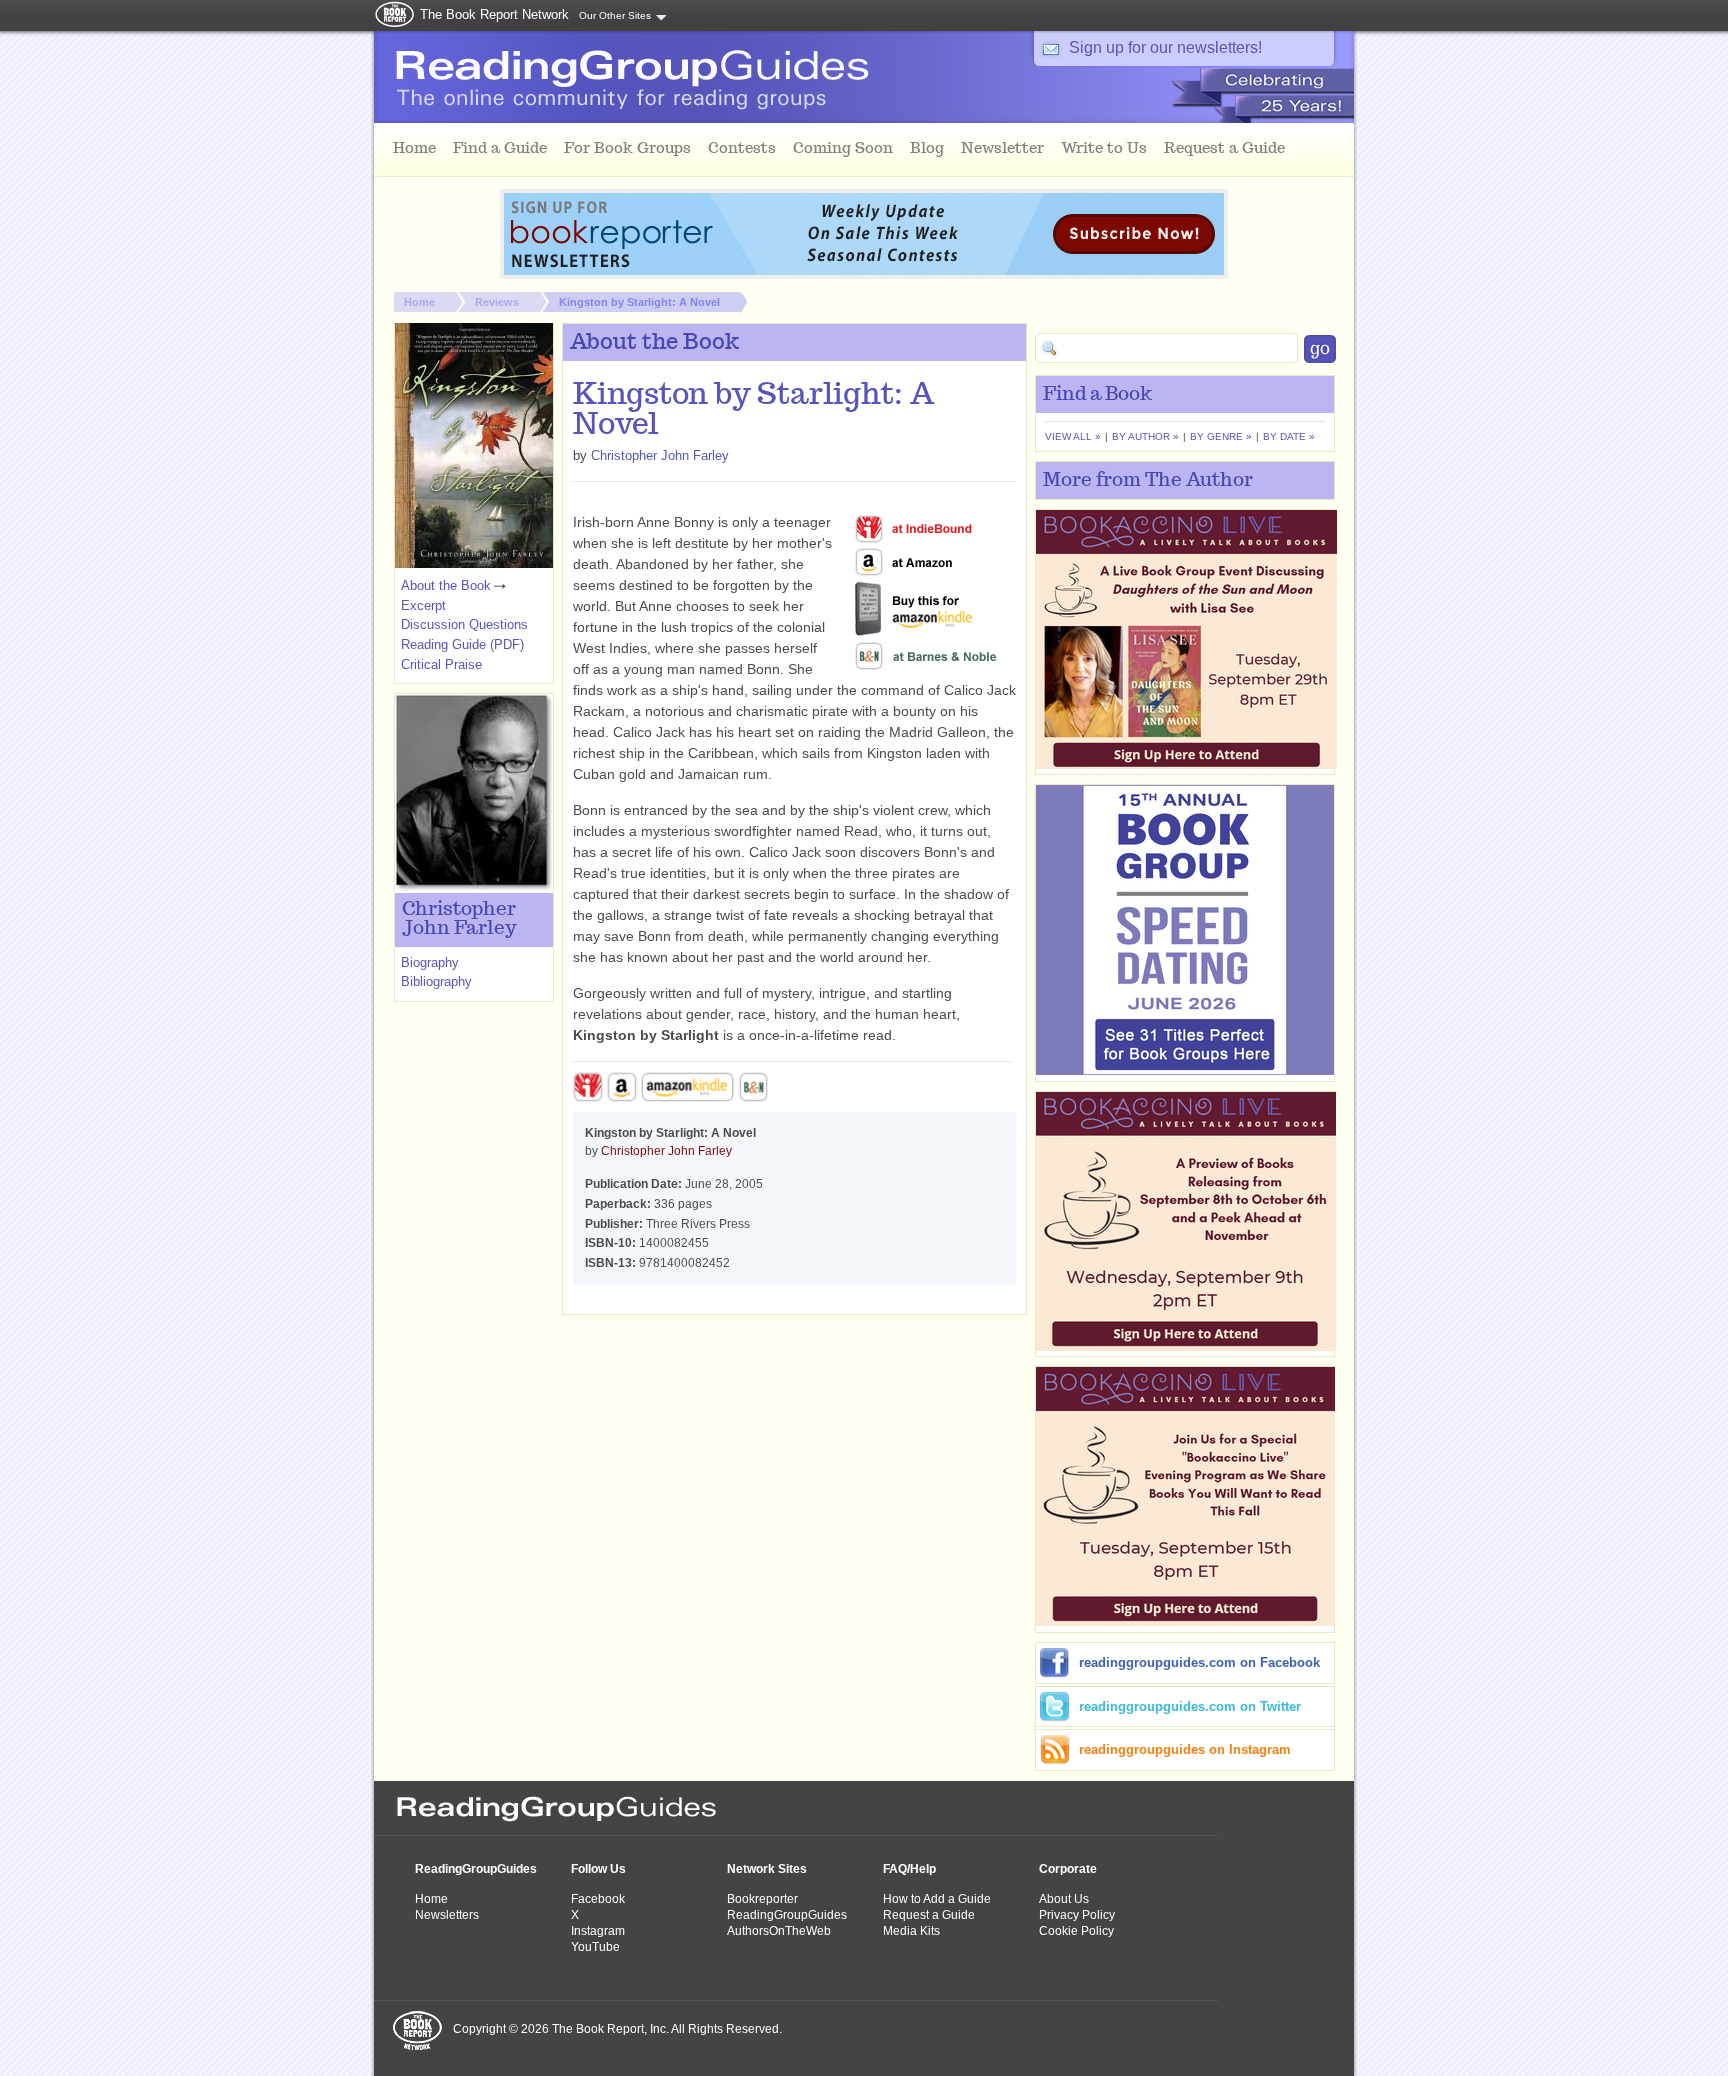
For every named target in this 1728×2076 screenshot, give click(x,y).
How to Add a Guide (937, 1899)
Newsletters (447, 1915)
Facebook (598, 1899)
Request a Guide (929, 1915)
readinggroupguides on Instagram (1185, 1749)
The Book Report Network (494, 14)
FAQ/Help (909, 1869)
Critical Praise (441, 664)
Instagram (598, 1931)
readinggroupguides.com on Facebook (1199, 1662)
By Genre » (1221, 436)
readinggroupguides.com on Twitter (1190, 1706)
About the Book (446, 585)
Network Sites (767, 1869)
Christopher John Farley (660, 455)
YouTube (595, 1947)
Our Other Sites (615, 15)
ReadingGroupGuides (476, 1869)
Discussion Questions (464, 624)
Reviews (497, 302)
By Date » (1289, 436)
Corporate (1068, 1869)
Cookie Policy (1076, 1931)
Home (419, 302)
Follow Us (598, 1869)
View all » (1073, 436)
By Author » (1145, 436)
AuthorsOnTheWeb (779, 1931)
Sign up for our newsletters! (1165, 47)
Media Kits (911, 1931)
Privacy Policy (1077, 1915)
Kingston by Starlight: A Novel (639, 302)
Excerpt (423, 605)
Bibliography (436, 981)
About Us (1064, 1899)
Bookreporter (762, 1899)
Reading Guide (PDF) (462, 644)
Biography (430, 962)
